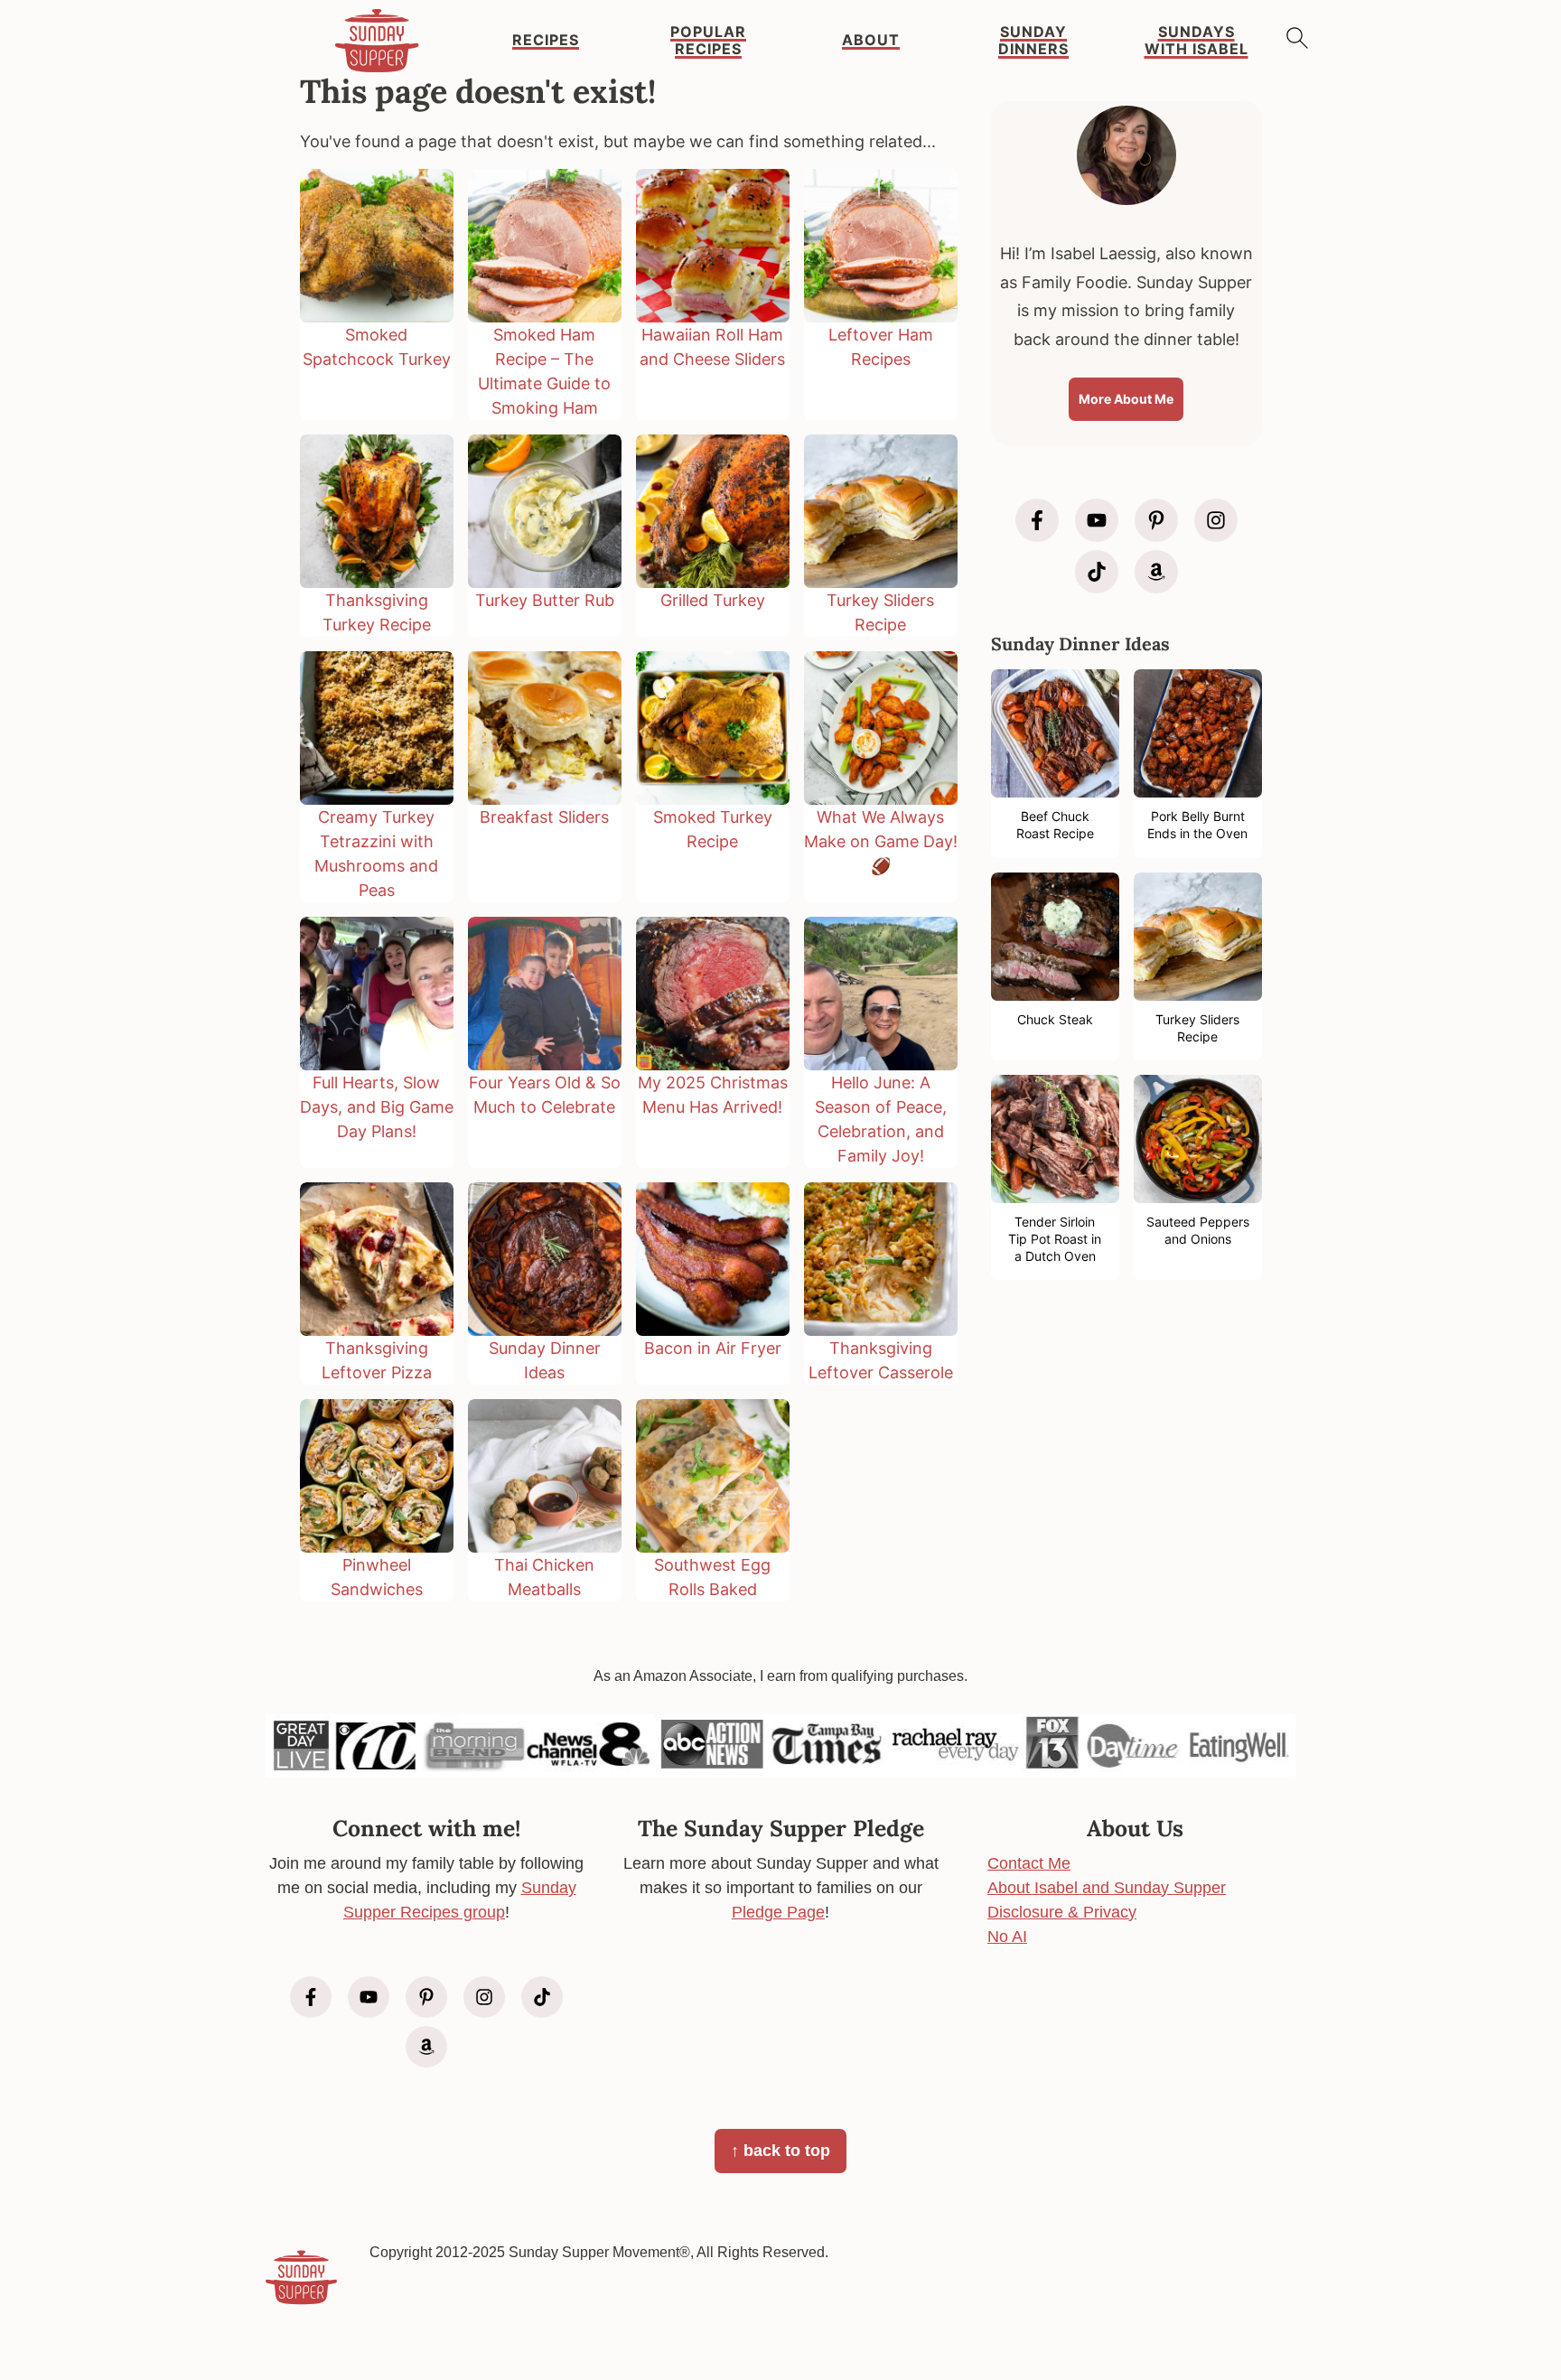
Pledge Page (778, 1912)
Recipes (546, 40)
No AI (1007, 1937)
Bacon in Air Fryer (713, 1348)
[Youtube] (1097, 520)
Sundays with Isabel (1196, 41)
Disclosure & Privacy (1062, 1912)
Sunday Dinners (1033, 41)
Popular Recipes (708, 41)
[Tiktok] (1097, 572)
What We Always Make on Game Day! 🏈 (881, 841)
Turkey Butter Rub (545, 600)
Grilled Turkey (713, 600)
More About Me (1126, 399)
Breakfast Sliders (544, 817)
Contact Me (1029, 1863)
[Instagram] (1216, 520)
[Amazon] (1156, 572)
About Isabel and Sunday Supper (1107, 1888)
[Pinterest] (1156, 520)
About (871, 40)
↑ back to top (780, 2151)
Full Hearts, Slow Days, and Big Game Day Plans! (377, 1107)
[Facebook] (1037, 520)
